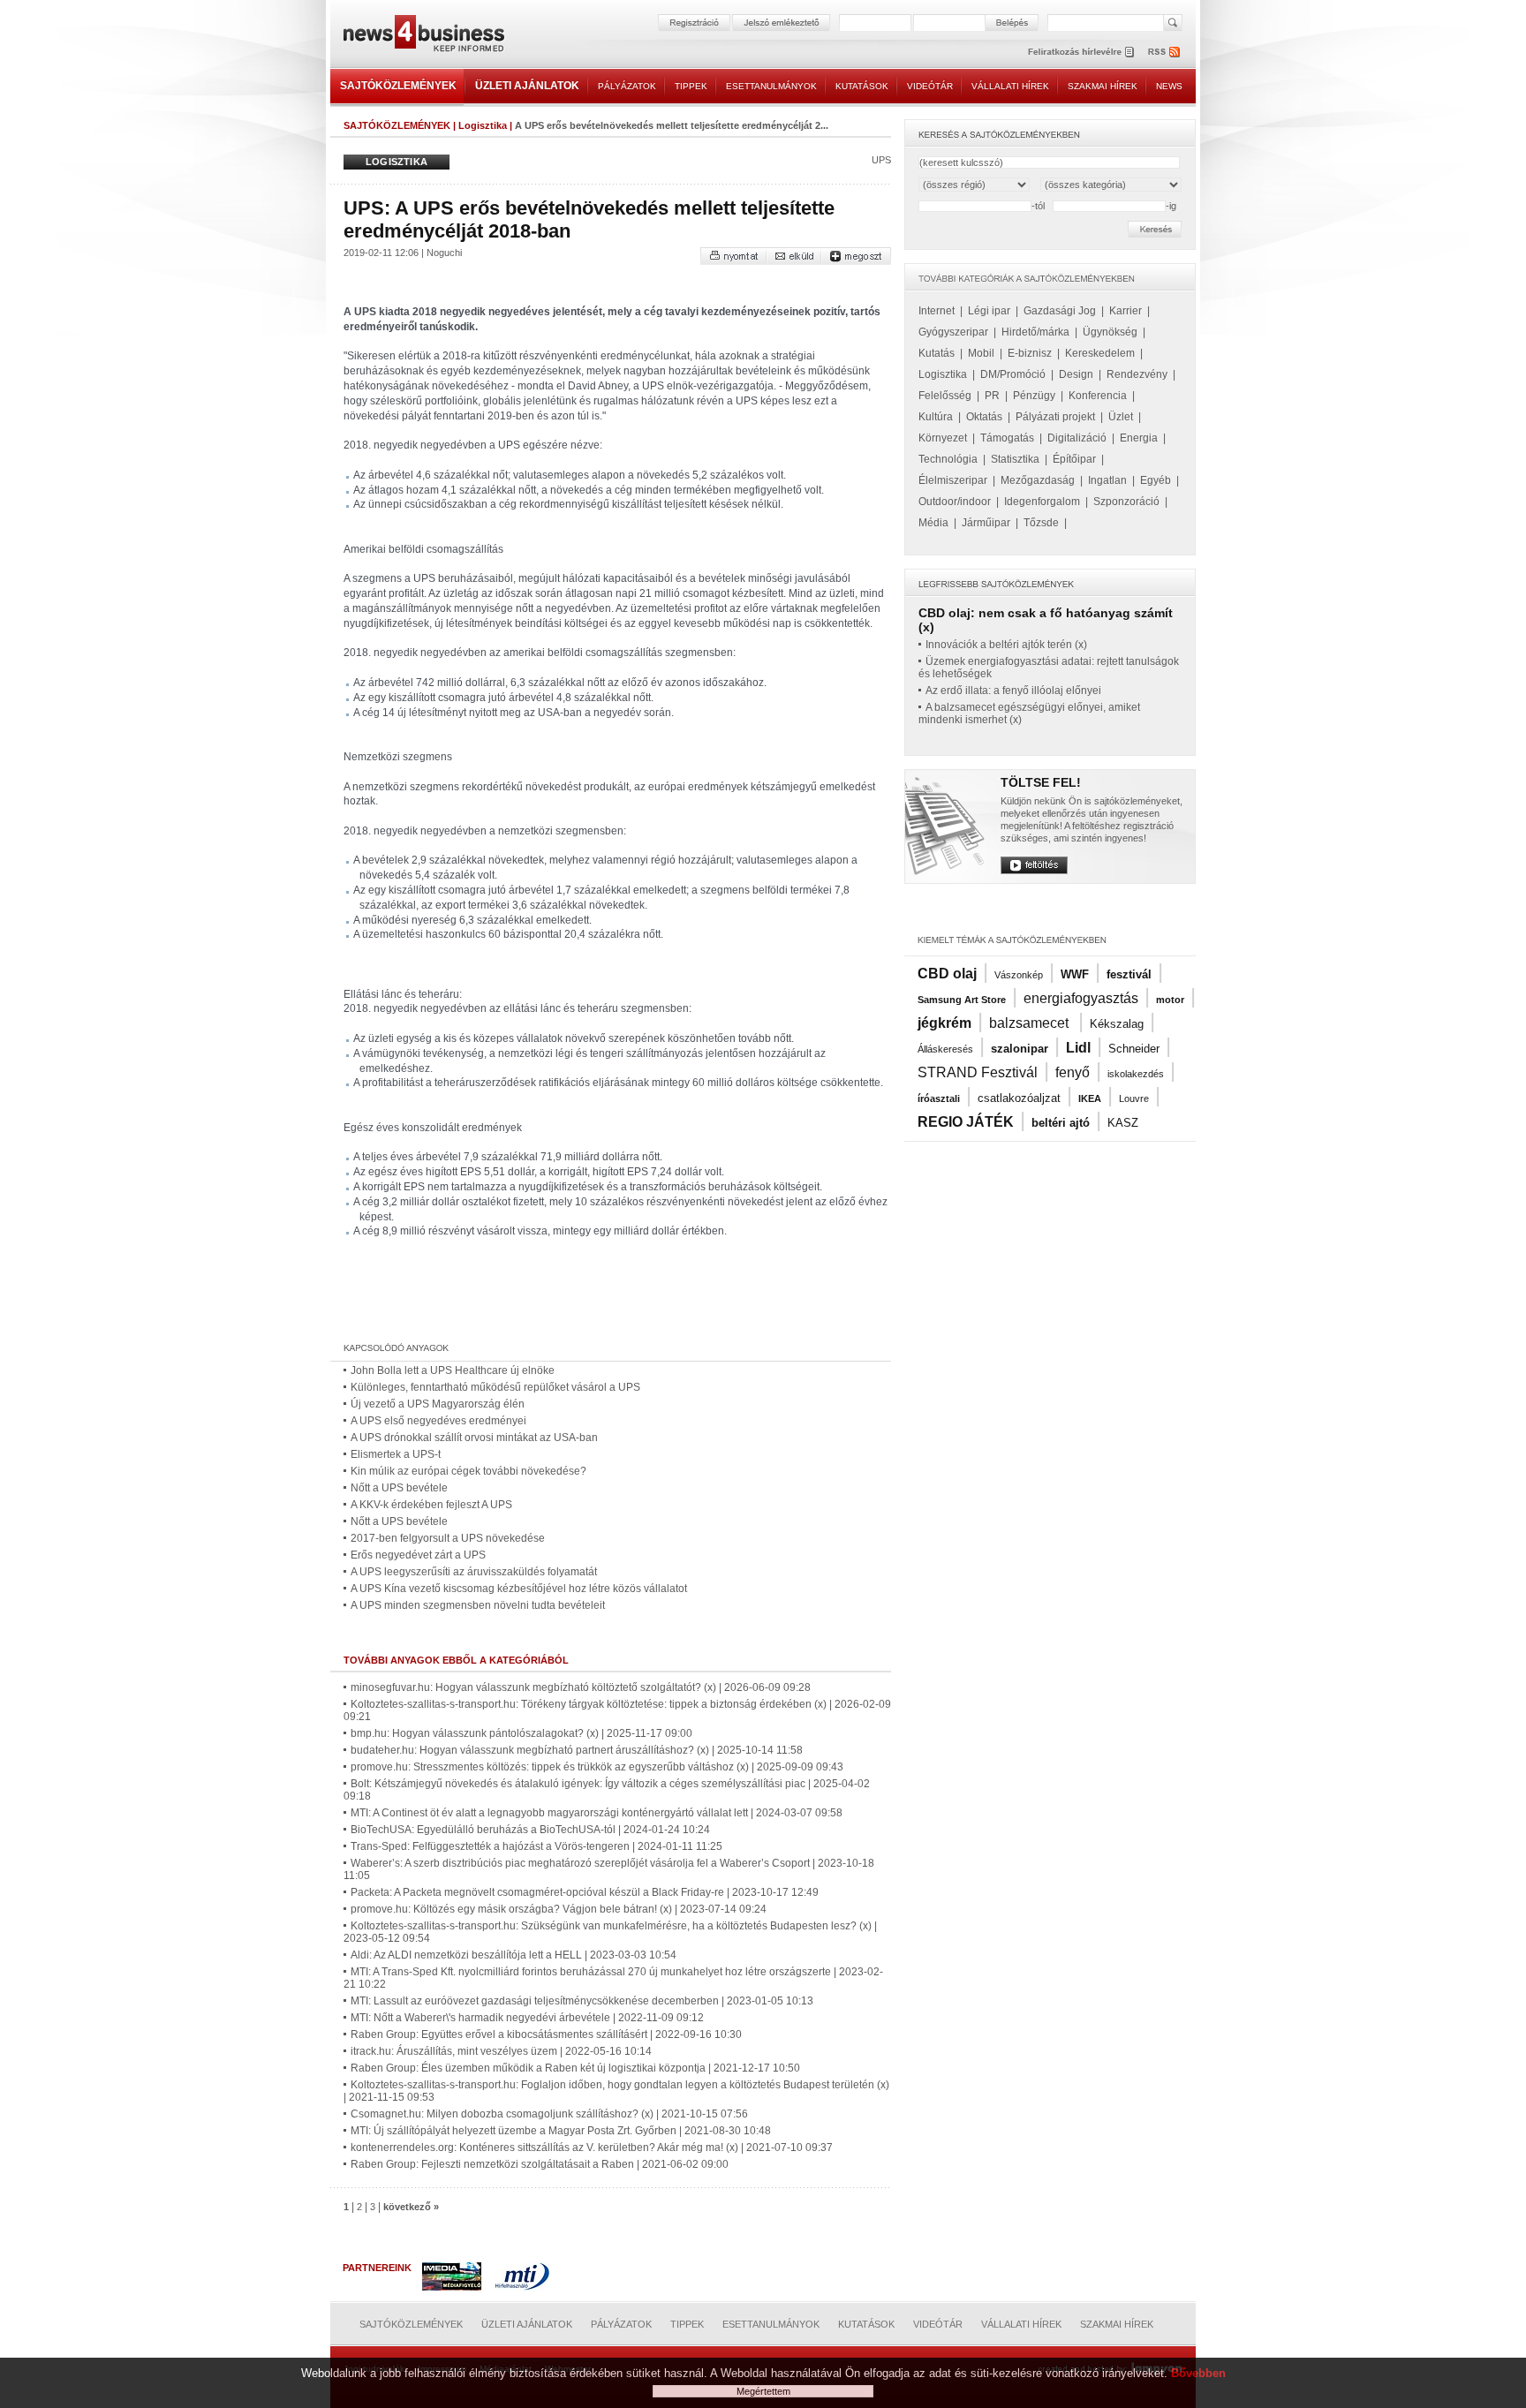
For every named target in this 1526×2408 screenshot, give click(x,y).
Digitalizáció (1077, 438)
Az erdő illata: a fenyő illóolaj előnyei (1013, 691)
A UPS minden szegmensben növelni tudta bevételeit (478, 1605)
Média (933, 523)
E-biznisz (1030, 353)
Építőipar (1074, 459)
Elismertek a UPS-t (396, 1454)
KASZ (1123, 1123)
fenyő (1073, 1072)
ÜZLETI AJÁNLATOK (527, 86)
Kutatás (937, 353)
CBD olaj (947, 974)
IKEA (1090, 1098)
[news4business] (423, 36)
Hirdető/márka (1035, 332)
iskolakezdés (1136, 1074)
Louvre (1134, 1098)
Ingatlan (1107, 480)
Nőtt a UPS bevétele (399, 1488)
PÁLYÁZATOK (627, 86)
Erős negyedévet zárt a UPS (418, 1555)
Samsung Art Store (962, 1000)
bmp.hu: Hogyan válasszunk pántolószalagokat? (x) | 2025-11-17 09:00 (521, 1733)
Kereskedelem (1100, 353)
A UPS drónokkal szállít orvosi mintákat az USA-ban (474, 1438)
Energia (1139, 438)
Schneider (1134, 1049)
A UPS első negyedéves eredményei (438, 1421)
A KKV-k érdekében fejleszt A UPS (431, 1505)
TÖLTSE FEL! (1041, 782)
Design (1076, 374)
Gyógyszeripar (953, 332)
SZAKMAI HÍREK (1103, 86)
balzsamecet (1031, 1023)
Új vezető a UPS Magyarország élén (438, 1404)
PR (992, 396)
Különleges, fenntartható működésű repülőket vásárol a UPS (495, 1387)
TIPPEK (691, 86)
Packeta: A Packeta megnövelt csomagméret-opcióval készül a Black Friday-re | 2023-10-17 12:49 (585, 1892)
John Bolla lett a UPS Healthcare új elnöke (453, 1370)
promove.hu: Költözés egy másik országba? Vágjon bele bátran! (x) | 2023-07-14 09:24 (559, 1909)
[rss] (1165, 52)
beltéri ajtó (1061, 1123)
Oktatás (984, 417)
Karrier (1126, 311)
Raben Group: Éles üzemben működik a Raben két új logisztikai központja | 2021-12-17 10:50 (575, 2068)
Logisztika (483, 125)
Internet (937, 311)
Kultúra (936, 417)
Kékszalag (1117, 1024)
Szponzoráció (1126, 502)
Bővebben (1198, 2373)
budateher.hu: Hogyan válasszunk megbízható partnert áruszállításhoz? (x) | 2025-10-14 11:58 (577, 1750)
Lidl (1078, 1048)
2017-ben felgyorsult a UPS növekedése (448, 1538)
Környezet (943, 438)
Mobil (981, 353)
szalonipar (1020, 1049)
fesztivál (1129, 974)
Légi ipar (989, 311)
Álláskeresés (945, 1049)
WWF (1075, 974)
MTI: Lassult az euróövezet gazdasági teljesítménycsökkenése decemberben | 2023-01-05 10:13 (582, 2001)
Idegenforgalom (1042, 502)
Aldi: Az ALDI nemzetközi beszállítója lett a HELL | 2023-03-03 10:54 (514, 1955)
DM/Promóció (1013, 374)
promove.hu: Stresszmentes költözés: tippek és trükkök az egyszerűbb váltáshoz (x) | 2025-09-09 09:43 (597, 1767)
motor (1170, 1000)
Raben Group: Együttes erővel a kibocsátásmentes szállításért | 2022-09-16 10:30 (546, 2034)
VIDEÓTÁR (930, 86)
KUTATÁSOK (862, 86)
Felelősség (945, 396)
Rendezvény (1137, 374)
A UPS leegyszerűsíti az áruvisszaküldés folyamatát (474, 1572)
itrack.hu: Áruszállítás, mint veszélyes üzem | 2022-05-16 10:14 (501, 2051)
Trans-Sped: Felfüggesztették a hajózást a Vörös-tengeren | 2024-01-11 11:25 (536, 1846)
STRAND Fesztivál (978, 1072)
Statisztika (1015, 459)
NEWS (1169, 86)
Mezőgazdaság (1038, 480)
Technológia (948, 459)
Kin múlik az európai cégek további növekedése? (468, 1471)
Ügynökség (1110, 332)
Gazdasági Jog (1060, 311)
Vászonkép (1019, 975)
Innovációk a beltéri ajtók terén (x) (1006, 645)
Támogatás (1007, 438)
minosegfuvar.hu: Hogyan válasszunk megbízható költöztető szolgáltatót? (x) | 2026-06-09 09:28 (581, 1687)
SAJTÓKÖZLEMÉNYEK (398, 86)
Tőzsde (1041, 523)
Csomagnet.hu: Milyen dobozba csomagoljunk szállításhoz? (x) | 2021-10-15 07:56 (549, 2114)
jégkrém (944, 1023)
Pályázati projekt (1055, 417)
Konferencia (1098, 396)
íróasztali (939, 1098)
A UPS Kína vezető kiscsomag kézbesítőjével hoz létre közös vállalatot (519, 1589)
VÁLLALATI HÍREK (1010, 86)
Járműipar (986, 523)
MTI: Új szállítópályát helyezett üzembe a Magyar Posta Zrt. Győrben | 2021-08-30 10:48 (561, 2131)
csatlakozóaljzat (1019, 1098)
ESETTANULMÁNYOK (771, 86)
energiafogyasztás (1081, 998)
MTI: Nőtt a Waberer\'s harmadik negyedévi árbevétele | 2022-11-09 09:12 (527, 2018)
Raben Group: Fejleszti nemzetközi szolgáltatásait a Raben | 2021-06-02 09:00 (540, 2164)
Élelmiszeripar (953, 480)
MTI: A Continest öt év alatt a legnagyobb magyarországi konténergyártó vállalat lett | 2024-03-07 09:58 (597, 1813)
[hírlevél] (1081, 52)
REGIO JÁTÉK (966, 1122)
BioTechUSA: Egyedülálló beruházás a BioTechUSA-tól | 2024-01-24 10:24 (530, 1830)
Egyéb (1156, 480)
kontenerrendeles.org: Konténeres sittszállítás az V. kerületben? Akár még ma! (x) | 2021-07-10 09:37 (592, 2148)
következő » (411, 2207)
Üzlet (1121, 417)
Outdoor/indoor (955, 502)
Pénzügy (1034, 396)
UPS (881, 160)
